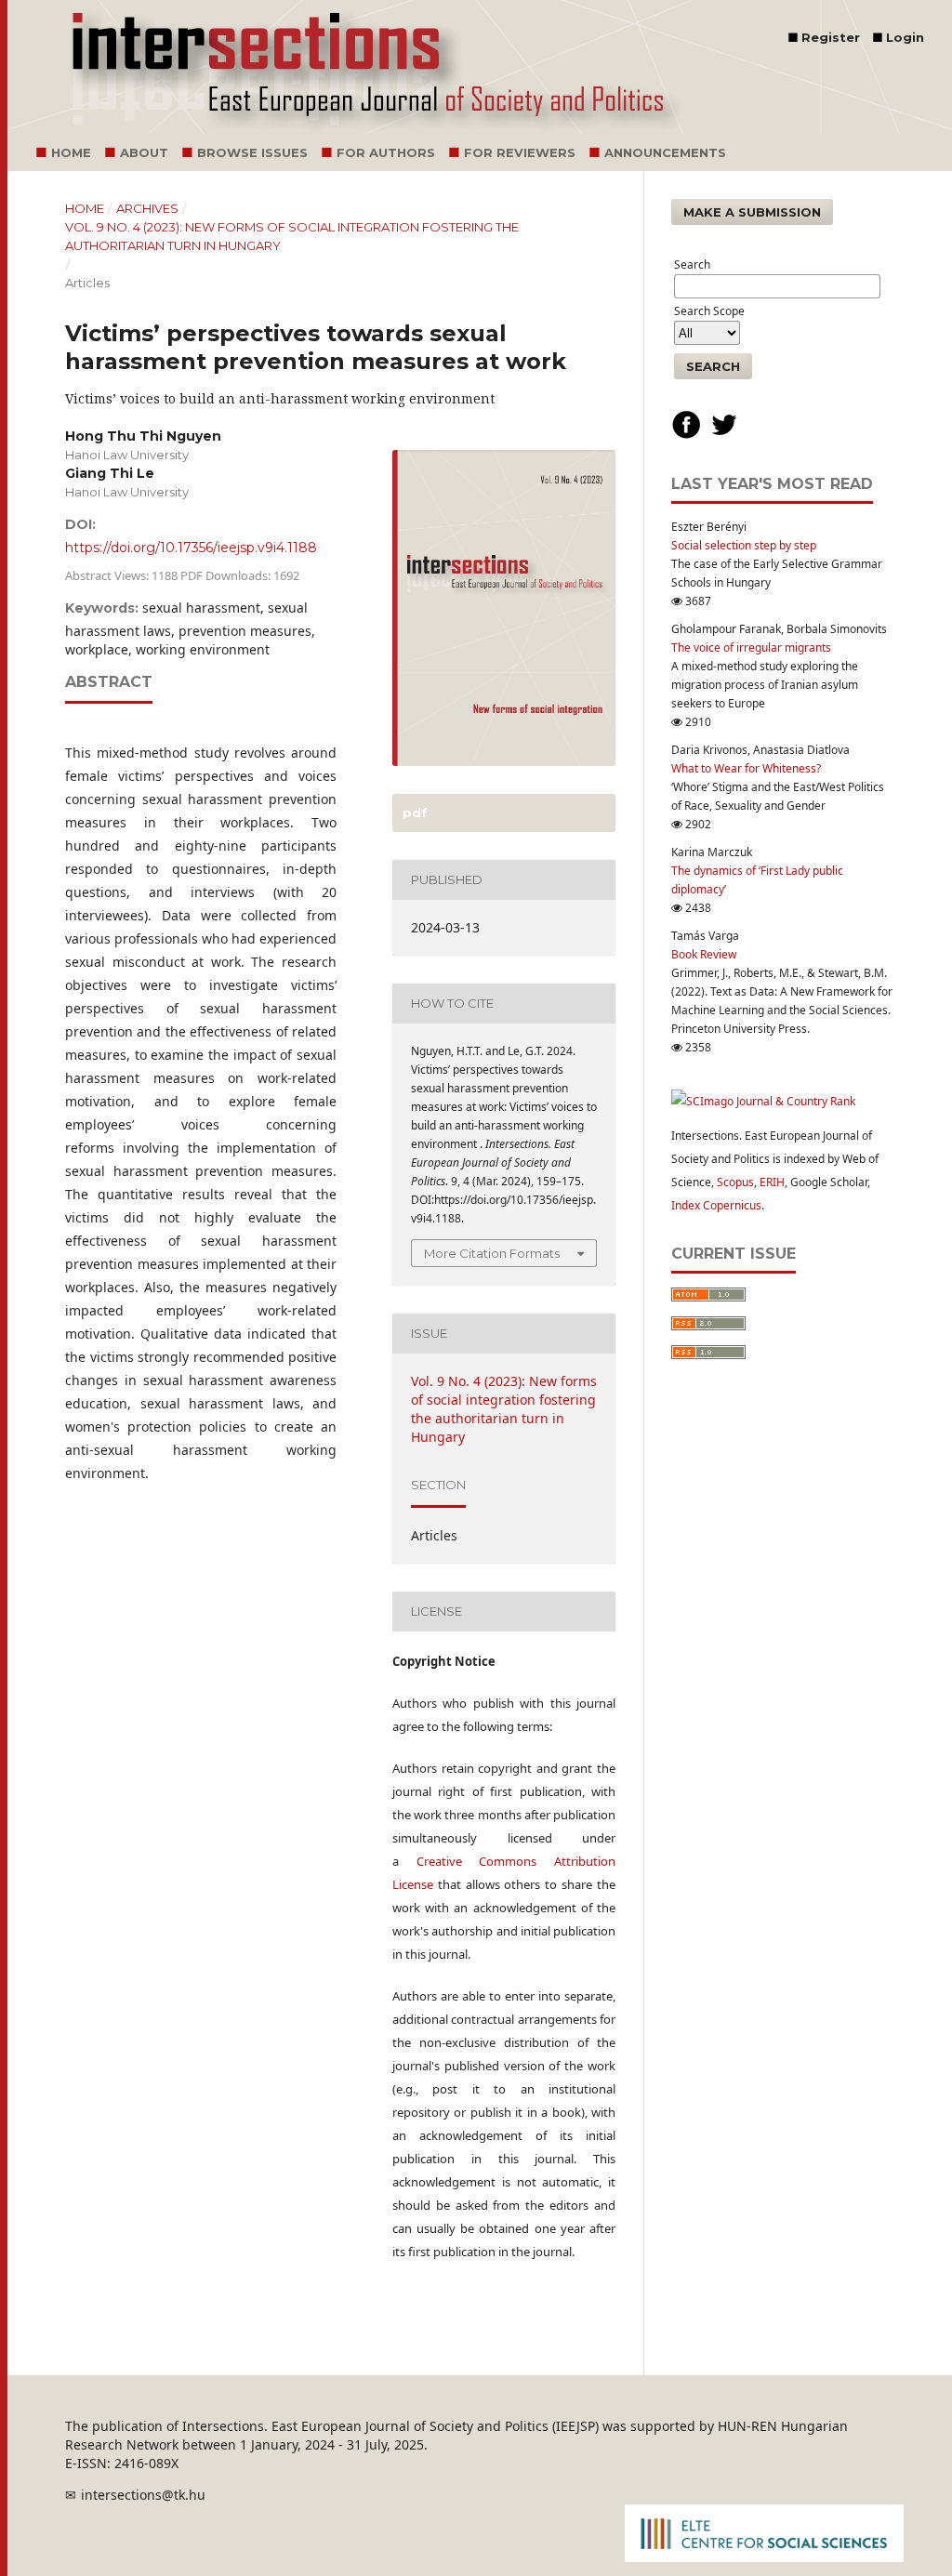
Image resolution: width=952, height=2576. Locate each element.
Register (831, 37)
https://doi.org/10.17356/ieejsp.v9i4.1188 (191, 548)
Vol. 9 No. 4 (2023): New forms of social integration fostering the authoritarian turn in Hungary (292, 236)
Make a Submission (752, 212)
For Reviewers (520, 152)
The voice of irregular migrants (751, 647)
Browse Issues (252, 152)
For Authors (386, 152)
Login (905, 37)
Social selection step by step (744, 545)
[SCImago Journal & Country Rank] (763, 1101)
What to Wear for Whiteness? (746, 768)
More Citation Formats (492, 1253)
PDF (413, 812)
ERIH (772, 1182)
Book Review (704, 954)
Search (713, 366)
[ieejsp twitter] (724, 436)
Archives (147, 208)
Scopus (735, 1182)
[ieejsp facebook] (686, 436)
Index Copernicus (716, 1205)
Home (71, 152)
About (144, 152)
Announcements (665, 152)
